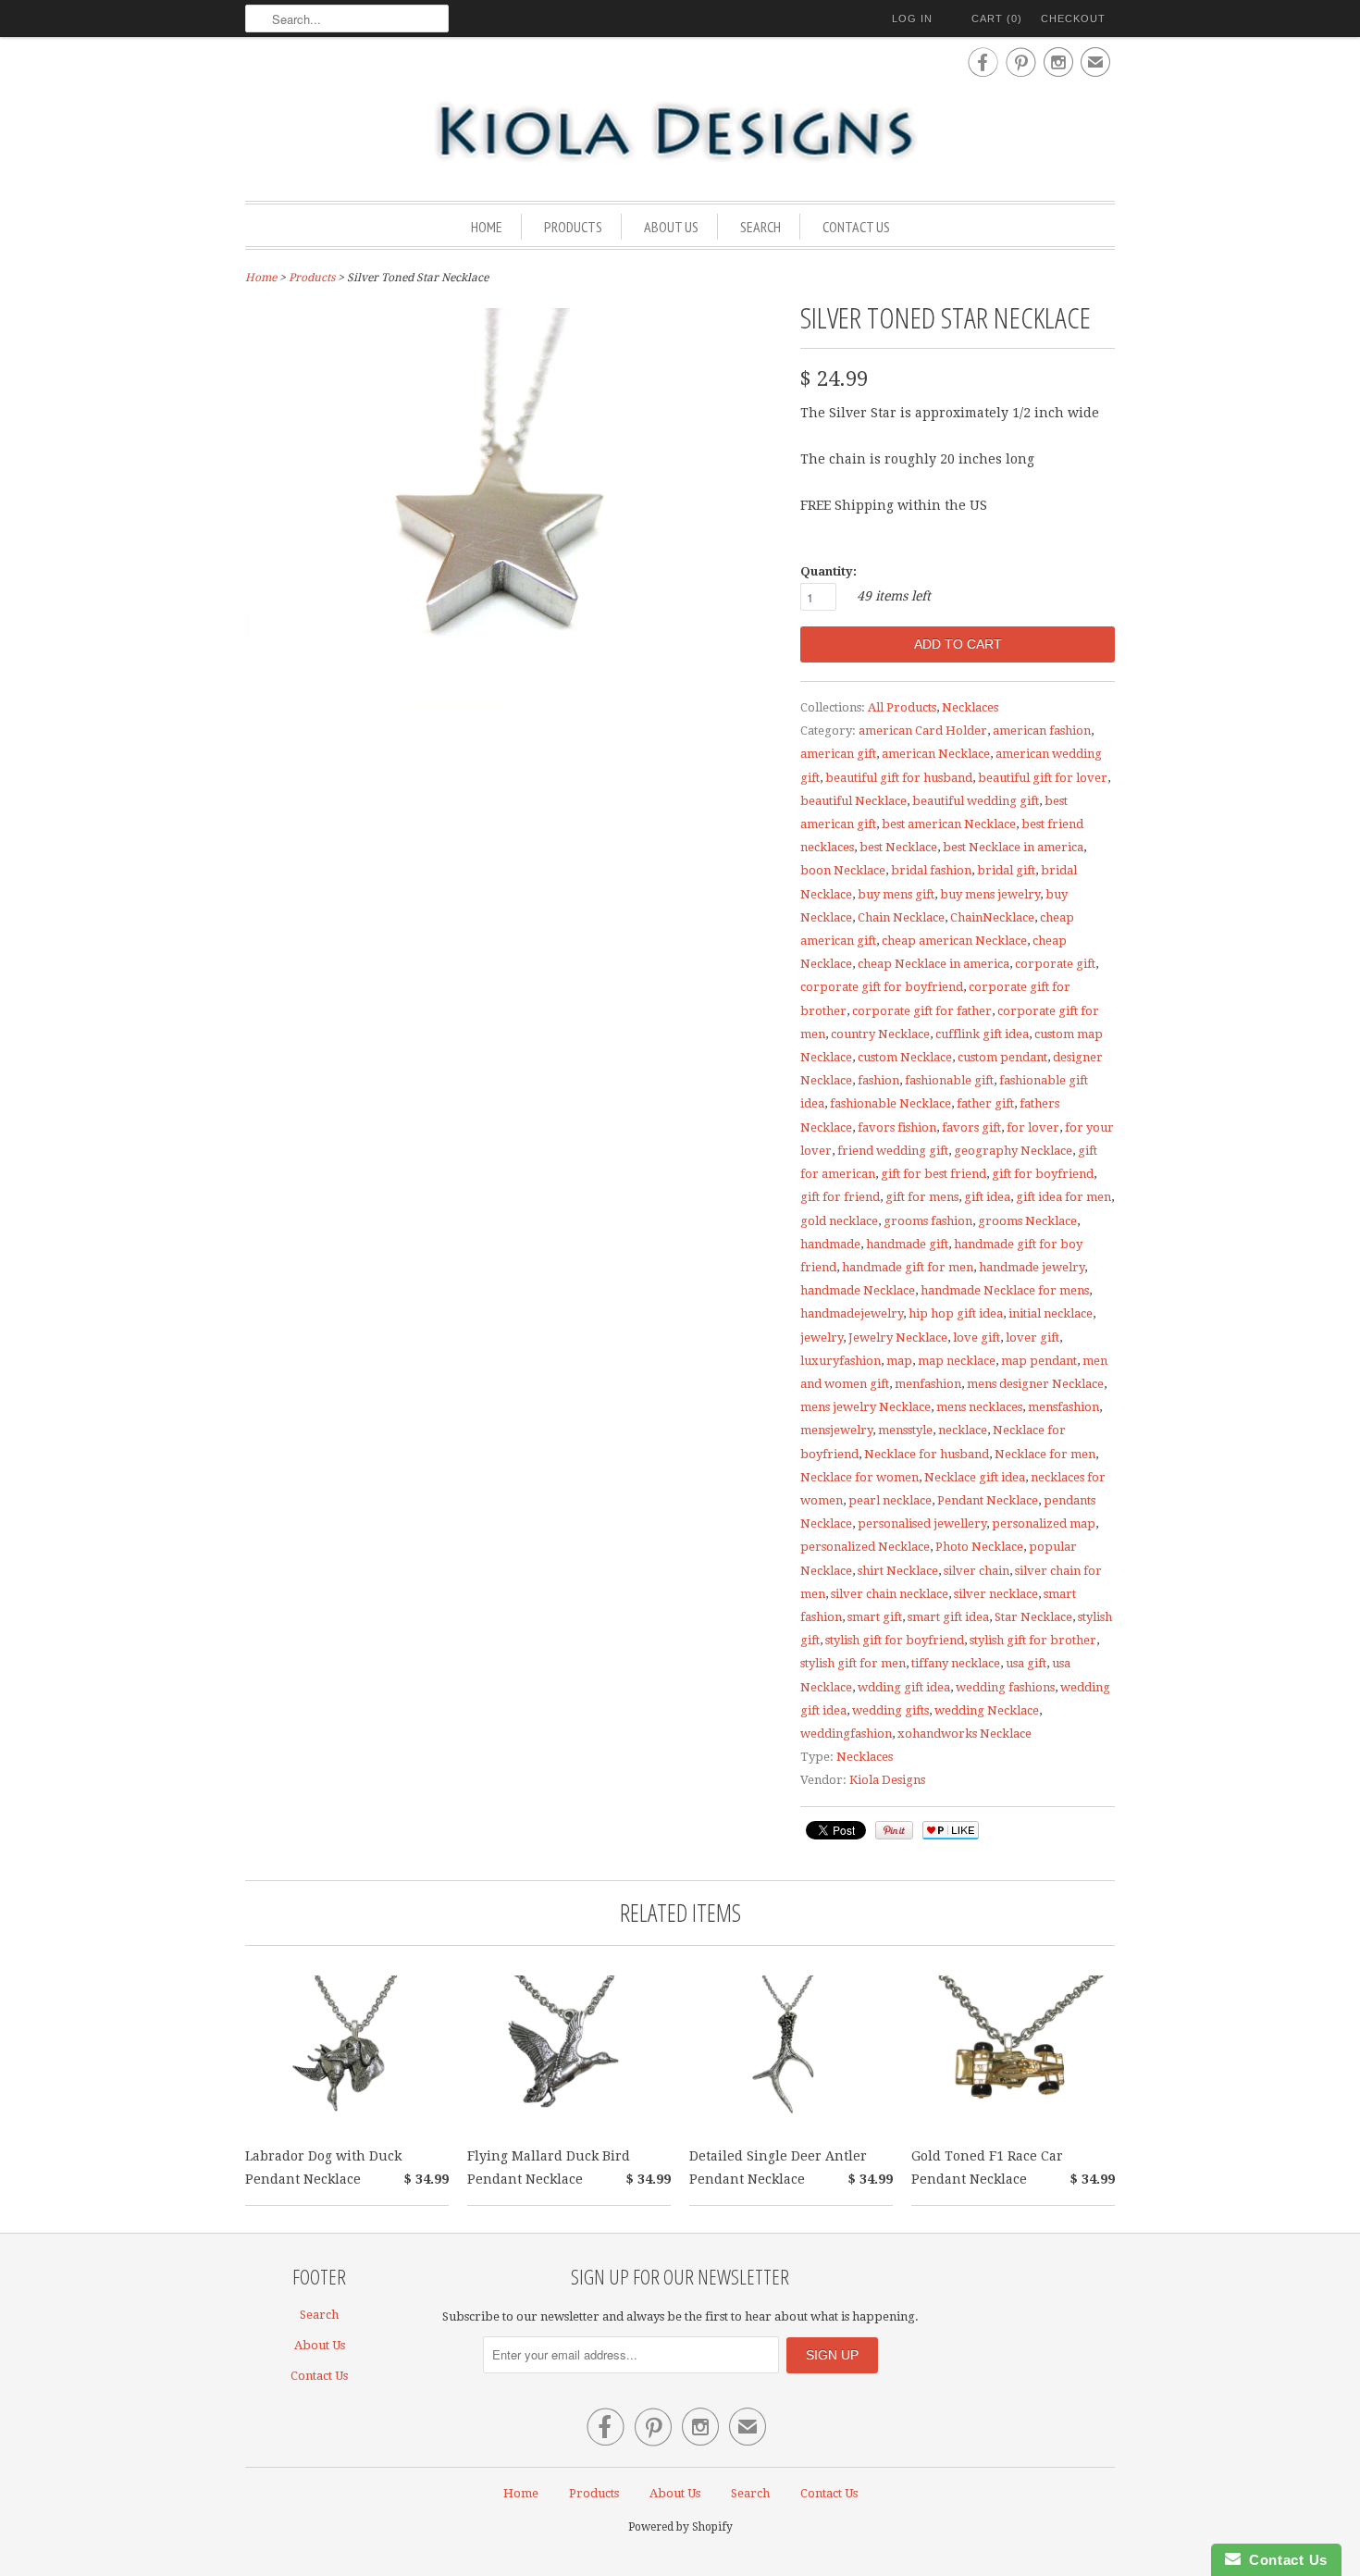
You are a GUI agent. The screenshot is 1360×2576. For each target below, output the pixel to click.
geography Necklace (1013, 1151)
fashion (878, 1080)
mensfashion (1063, 1407)
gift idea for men (1063, 1197)
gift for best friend (933, 1174)
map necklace (957, 1361)
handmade (830, 1244)
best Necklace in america (1013, 847)
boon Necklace (843, 870)
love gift (977, 1338)
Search (760, 227)
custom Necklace (905, 1057)
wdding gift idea (904, 1687)
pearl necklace (890, 1500)
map (899, 1361)
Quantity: (828, 571)
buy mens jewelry (990, 894)
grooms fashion (928, 1221)
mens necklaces (979, 1407)
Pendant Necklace (988, 1500)
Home (487, 227)
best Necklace (898, 847)
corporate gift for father (922, 1011)
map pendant (1039, 1361)
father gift (985, 1103)
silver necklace (996, 1594)
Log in (912, 19)
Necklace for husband (927, 1454)
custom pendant (1002, 1057)
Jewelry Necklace (898, 1338)
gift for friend (840, 1197)
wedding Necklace (987, 1710)
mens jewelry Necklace (865, 1407)
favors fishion (897, 1127)
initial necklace (1051, 1313)
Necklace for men (1045, 1454)
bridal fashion (931, 870)
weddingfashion (846, 1734)
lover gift (1032, 1338)
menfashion (928, 1384)
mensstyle (905, 1430)
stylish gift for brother (1033, 1640)
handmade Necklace (858, 1290)
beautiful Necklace (853, 801)
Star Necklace (1033, 1617)
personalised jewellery (922, 1523)
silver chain (977, 1571)
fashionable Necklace (890, 1103)
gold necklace (839, 1221)
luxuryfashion (841, 1361)
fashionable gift (949, 1080)
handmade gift (907, 1244)
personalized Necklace (865, 1547)
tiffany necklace (956, 1663)
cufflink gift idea (982, 1034)
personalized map (1044, 1523)
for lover (1033, 1127)
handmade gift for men (908, 1267)
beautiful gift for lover (1043, 778)
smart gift (875, 1617)
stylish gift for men (853, 1663)
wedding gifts (890, 1710)
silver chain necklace (890, 1594)
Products (573, 227)
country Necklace (880, 1034)
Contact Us (856, 227)
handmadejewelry (852, 1313)
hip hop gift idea (956, 1313)
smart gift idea (948, 1617)
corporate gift (1055, 964)
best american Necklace (949, 824)
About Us (671, 227)
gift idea (987, 1197)
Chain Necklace (901, 917)
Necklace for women (859, 1477)
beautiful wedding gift (976, 801)
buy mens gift (896, 894)
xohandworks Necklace (964, 1734)
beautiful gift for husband (899, 778)
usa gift (1026, 1663)
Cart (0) (997, 19)
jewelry (822, 1338)
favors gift (971, 1127)
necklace (963, 1430)
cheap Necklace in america (933, 964)
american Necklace (936, 754)
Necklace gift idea (975, 1477)
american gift (838, 754)
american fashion (1042, 731)
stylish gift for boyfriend (895, 1640)
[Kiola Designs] (680, 133)
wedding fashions (1005, 1687)
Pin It (894, 1830)
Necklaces (970, 707)
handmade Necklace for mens (1005, 1290)
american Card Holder (923, 731)
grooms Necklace (1027, 1221)
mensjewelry (836, 1430)
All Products (902, 707)
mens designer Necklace (1035, 1384)
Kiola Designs (887, 1780)
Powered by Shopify (680, 2527)
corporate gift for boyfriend (882, 987)
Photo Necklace (979, 1547)
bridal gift (1006, 870)
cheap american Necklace (954, 941)
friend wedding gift (893, 1151)
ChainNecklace (992, 917)
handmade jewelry (1032, 1267)
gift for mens (922, 1197)
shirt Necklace (898, 1571)
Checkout (1073, 19)
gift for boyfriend (1043, 1174)
